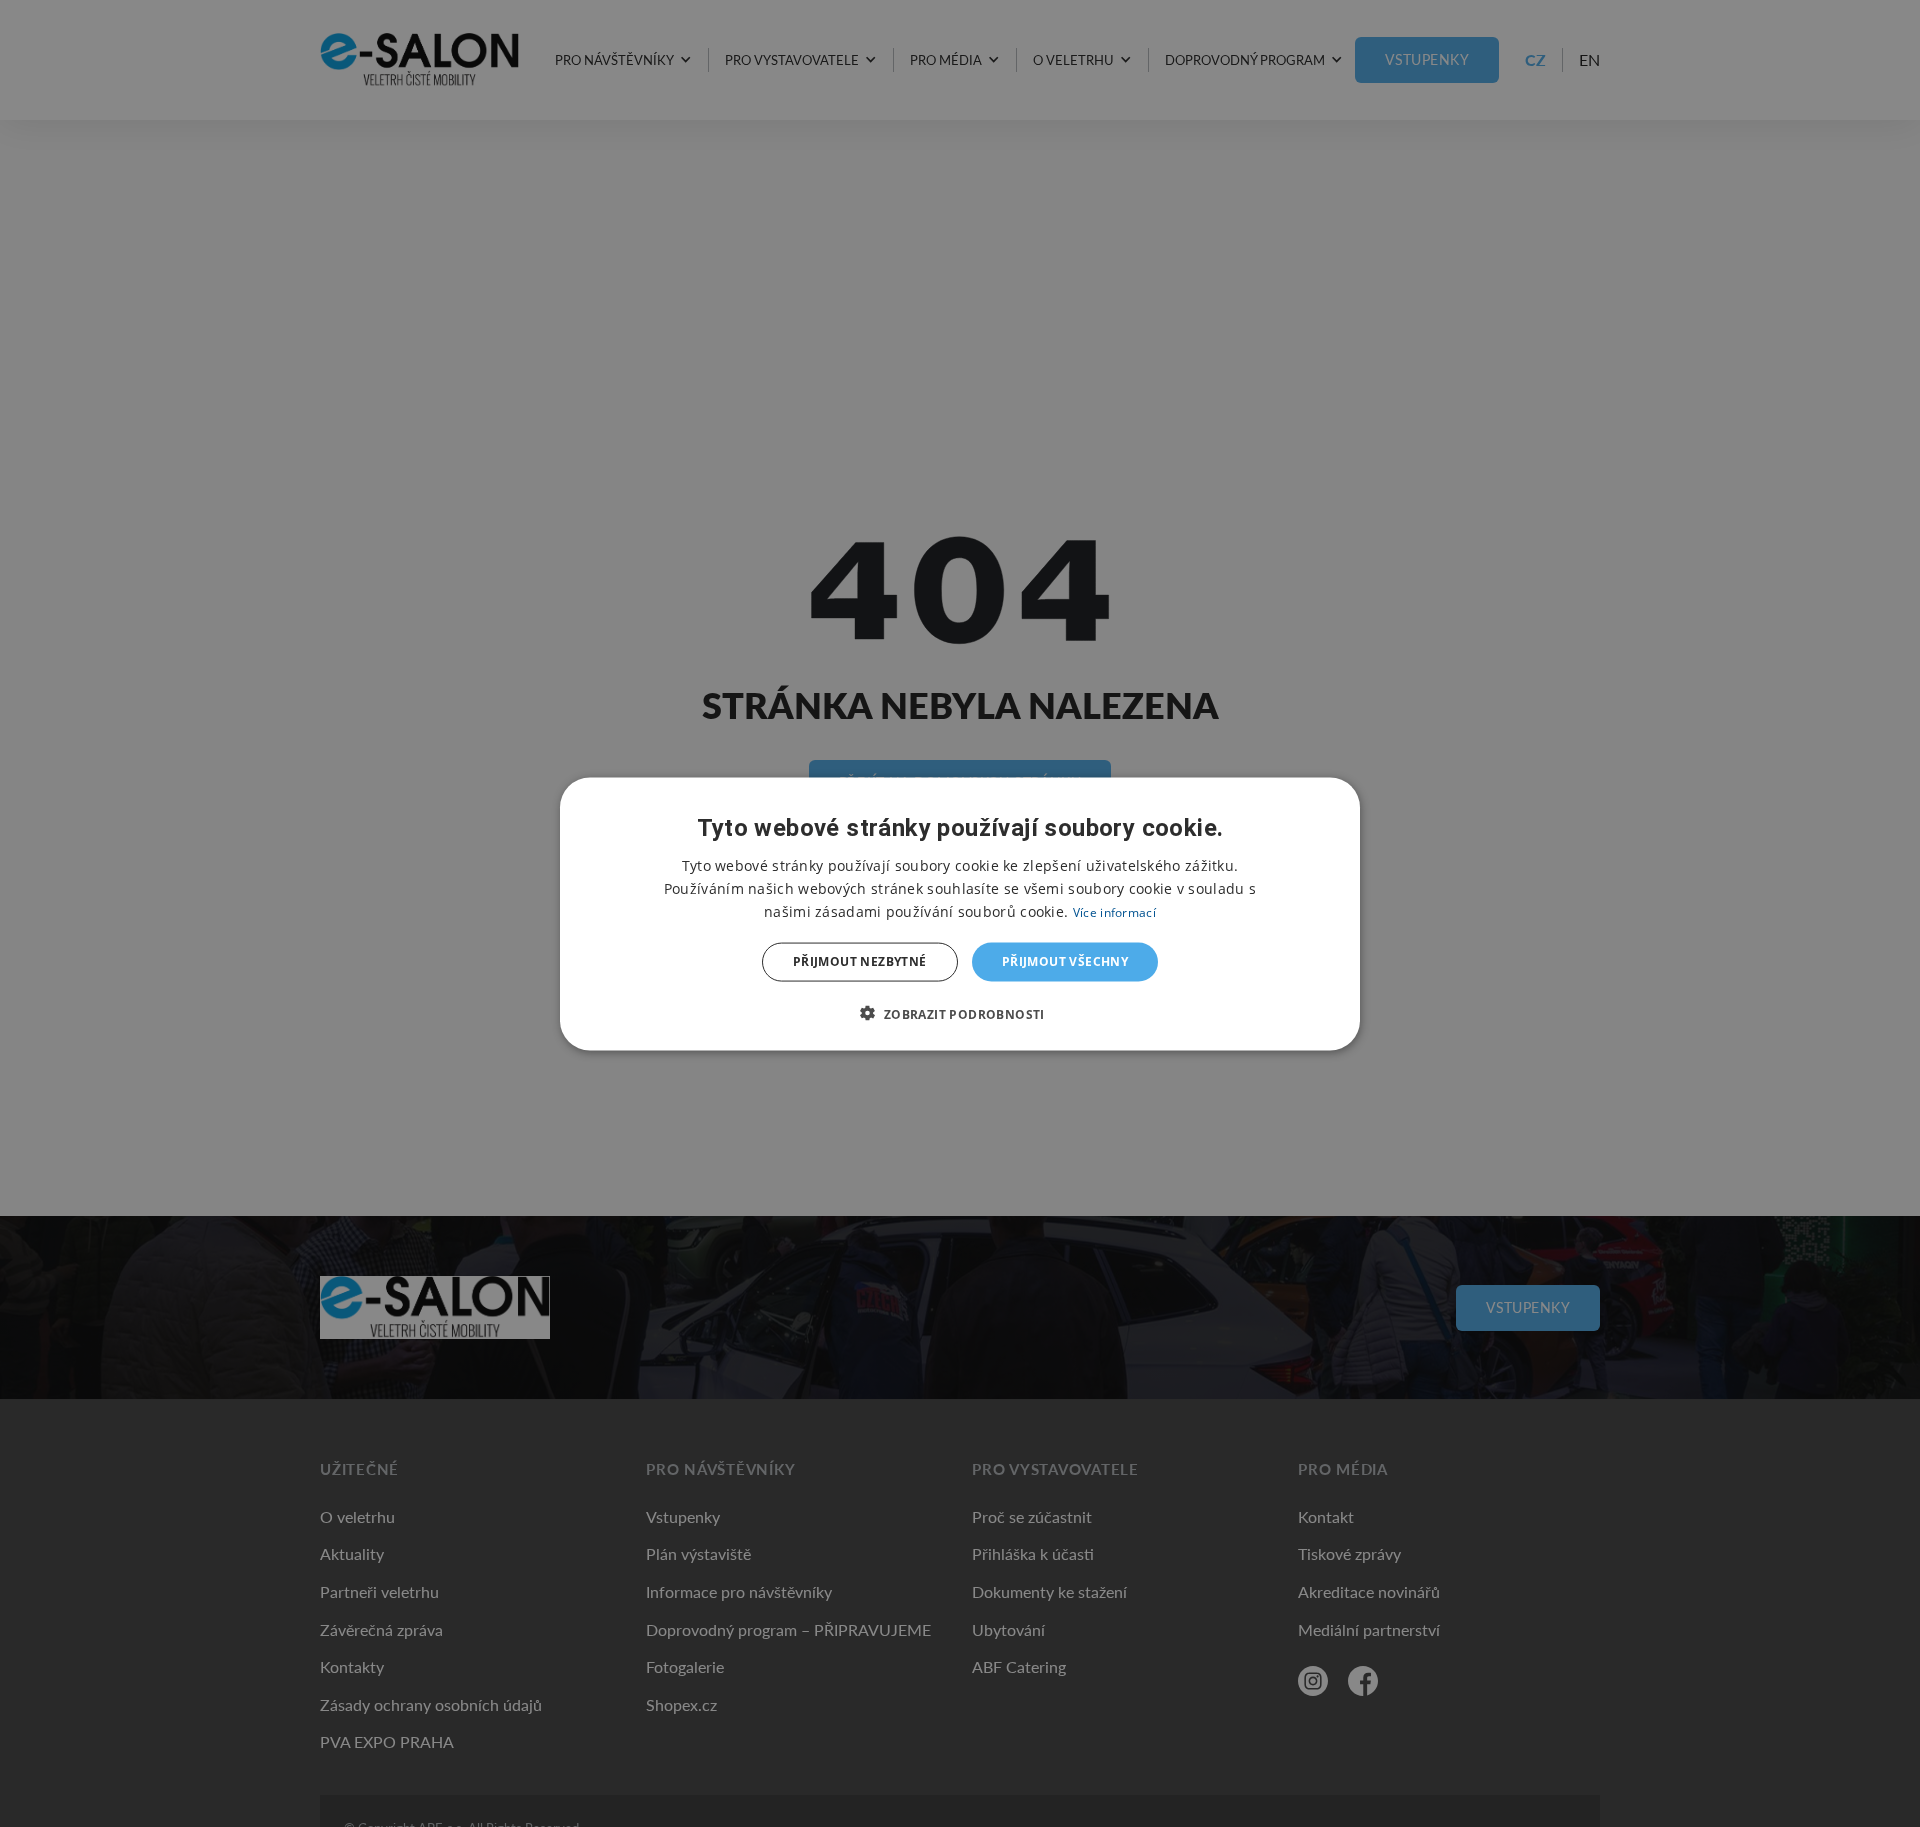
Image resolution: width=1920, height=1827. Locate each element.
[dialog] (960, 913)
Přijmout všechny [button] (1065, 961)
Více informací (1114, 911)
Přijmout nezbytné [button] (860, 961)
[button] (959, 1013)
